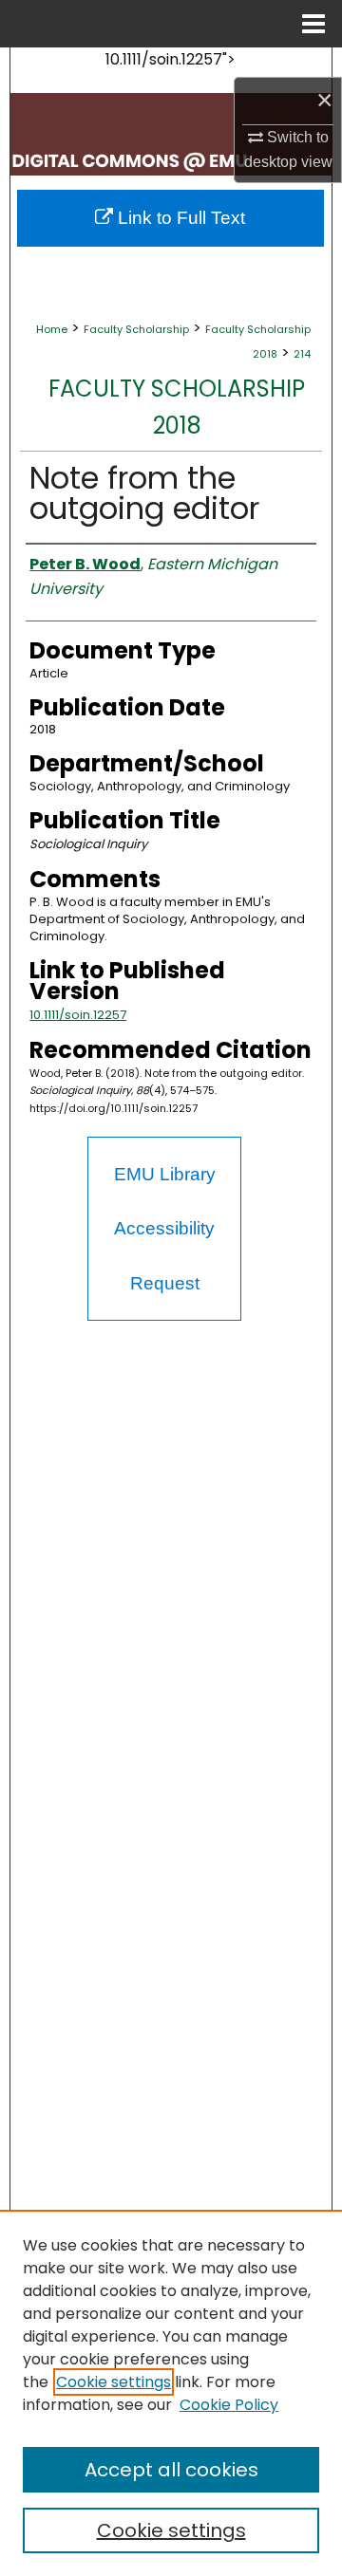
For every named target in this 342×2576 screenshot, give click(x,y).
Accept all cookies (171, 2470)
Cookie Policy (229, 2405)
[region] (171, 2393)
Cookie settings (114, 2382)
